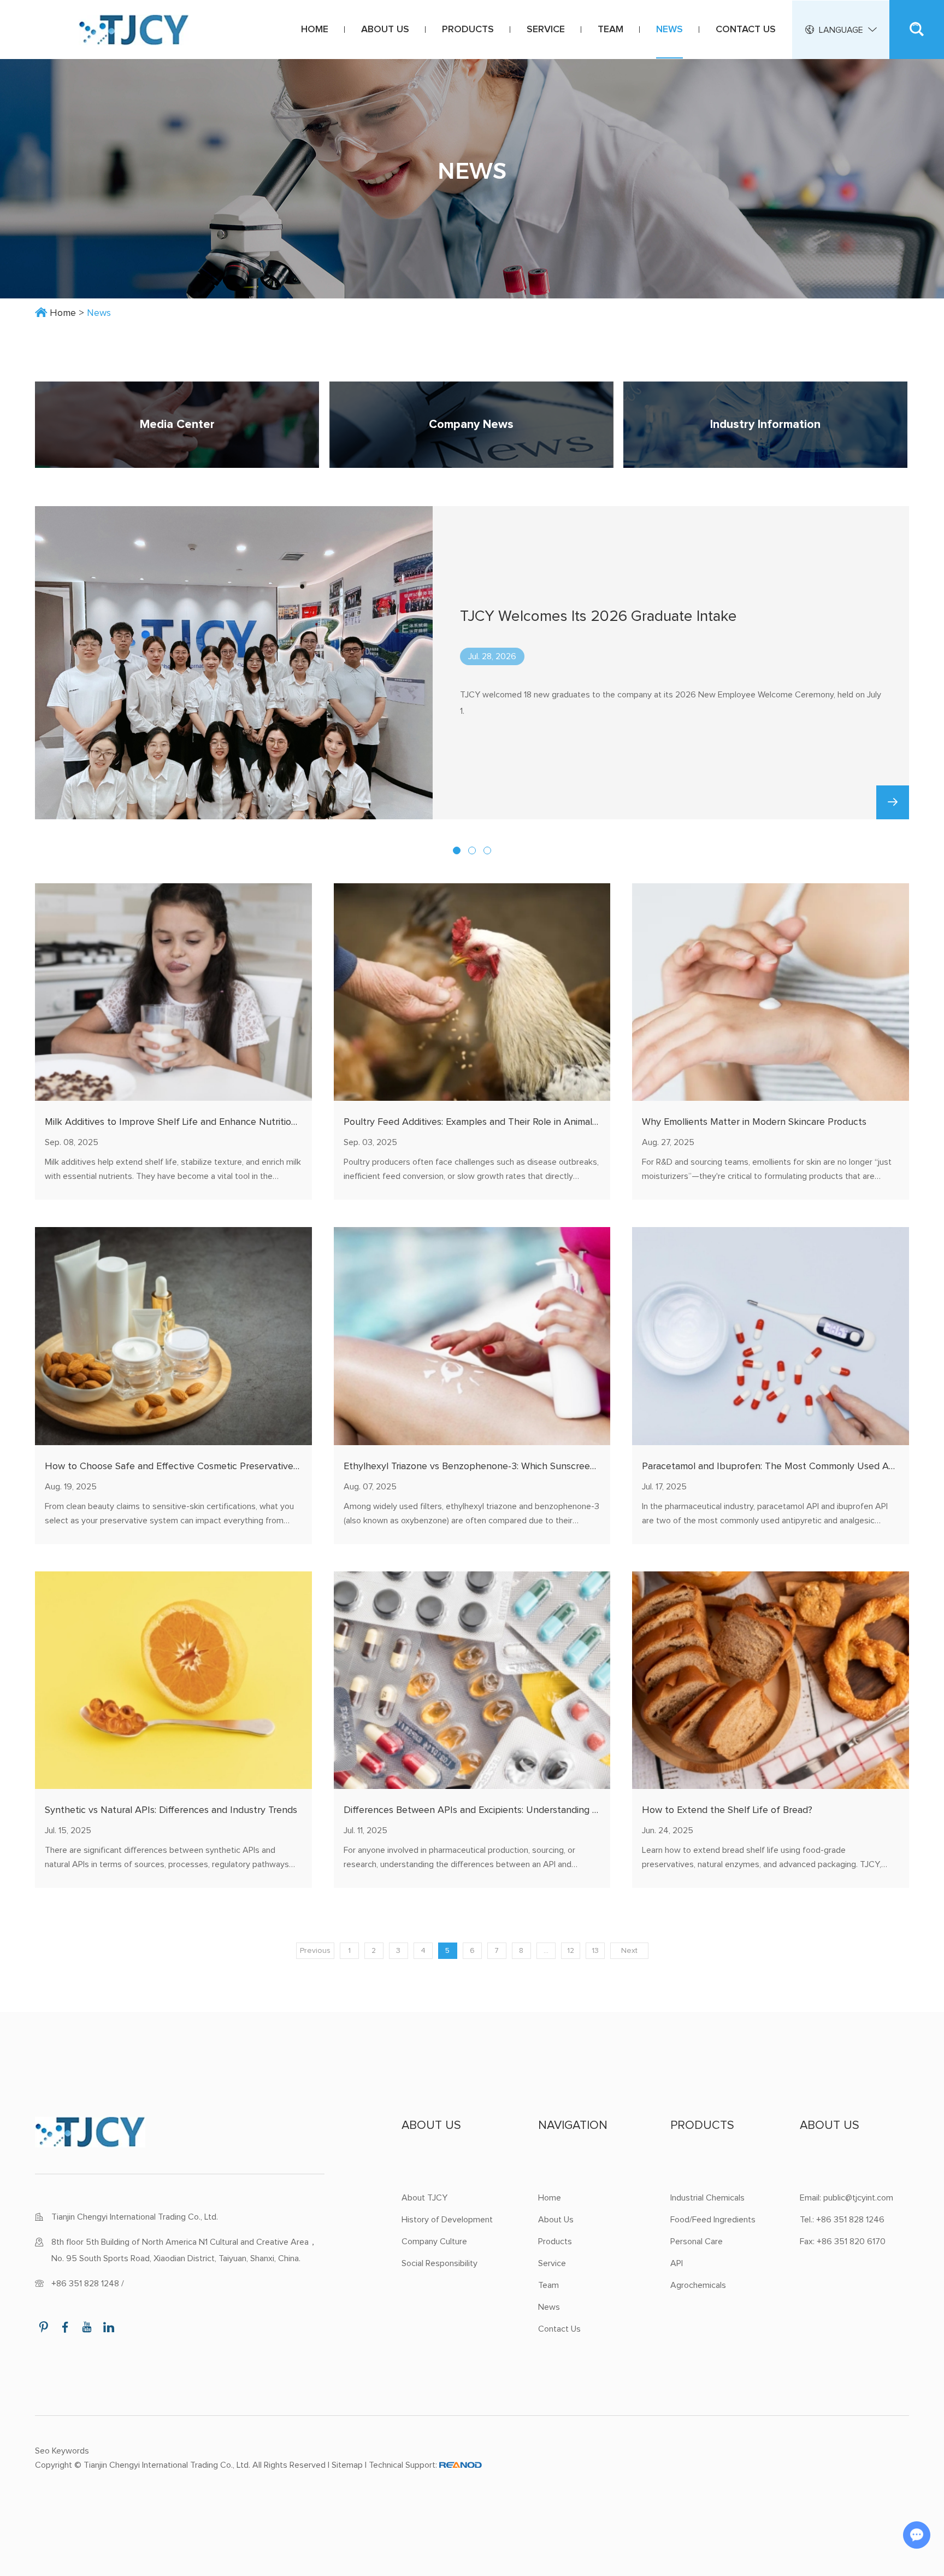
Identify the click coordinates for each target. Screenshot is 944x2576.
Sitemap (347, 2465)
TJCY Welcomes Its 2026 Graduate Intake (598, 617)
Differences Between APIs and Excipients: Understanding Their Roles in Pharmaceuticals (533, 1810)
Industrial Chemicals (707, 2198)
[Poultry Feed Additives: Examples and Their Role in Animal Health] (472, 992)
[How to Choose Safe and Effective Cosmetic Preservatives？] (173, 1336)
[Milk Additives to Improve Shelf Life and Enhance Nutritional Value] (173, 992)
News (669, 30)
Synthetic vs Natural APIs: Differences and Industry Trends (171, 1810)
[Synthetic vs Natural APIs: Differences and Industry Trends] (173, 1680)
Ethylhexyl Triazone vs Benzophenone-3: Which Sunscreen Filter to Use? (500, 1466)
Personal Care (697, 2241)
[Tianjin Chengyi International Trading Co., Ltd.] (134, 30)
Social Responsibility (439, 2263)
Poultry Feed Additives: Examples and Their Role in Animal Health (484, 1122)
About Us (385, 30)
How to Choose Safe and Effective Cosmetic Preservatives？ (176, 1466)
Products (468, 30)
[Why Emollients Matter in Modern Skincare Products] (771, 992)
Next (629, 1951)
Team (610, 30)
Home (315, 30)
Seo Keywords (62, 2451)
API (677, 2263)
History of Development (447, 2220)
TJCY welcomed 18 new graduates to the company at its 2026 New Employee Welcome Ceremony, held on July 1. (671, 703)
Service (546, 30)
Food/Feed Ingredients (713, 2220)
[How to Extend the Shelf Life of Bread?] (771, 1680)
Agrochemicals (698, 2285)
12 (571, 1951)
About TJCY (424, 2198)
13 (595, 1951)
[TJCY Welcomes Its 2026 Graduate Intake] (234, 663)
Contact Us (746, 30)
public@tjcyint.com (858, 2198)
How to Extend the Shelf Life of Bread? (727, 1810)
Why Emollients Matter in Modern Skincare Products (754, 1122)
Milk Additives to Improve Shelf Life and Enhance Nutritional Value (188, 1122)
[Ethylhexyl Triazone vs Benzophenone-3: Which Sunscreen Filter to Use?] (472, 1336)
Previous (315, 1951)
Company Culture (434, 2241)
